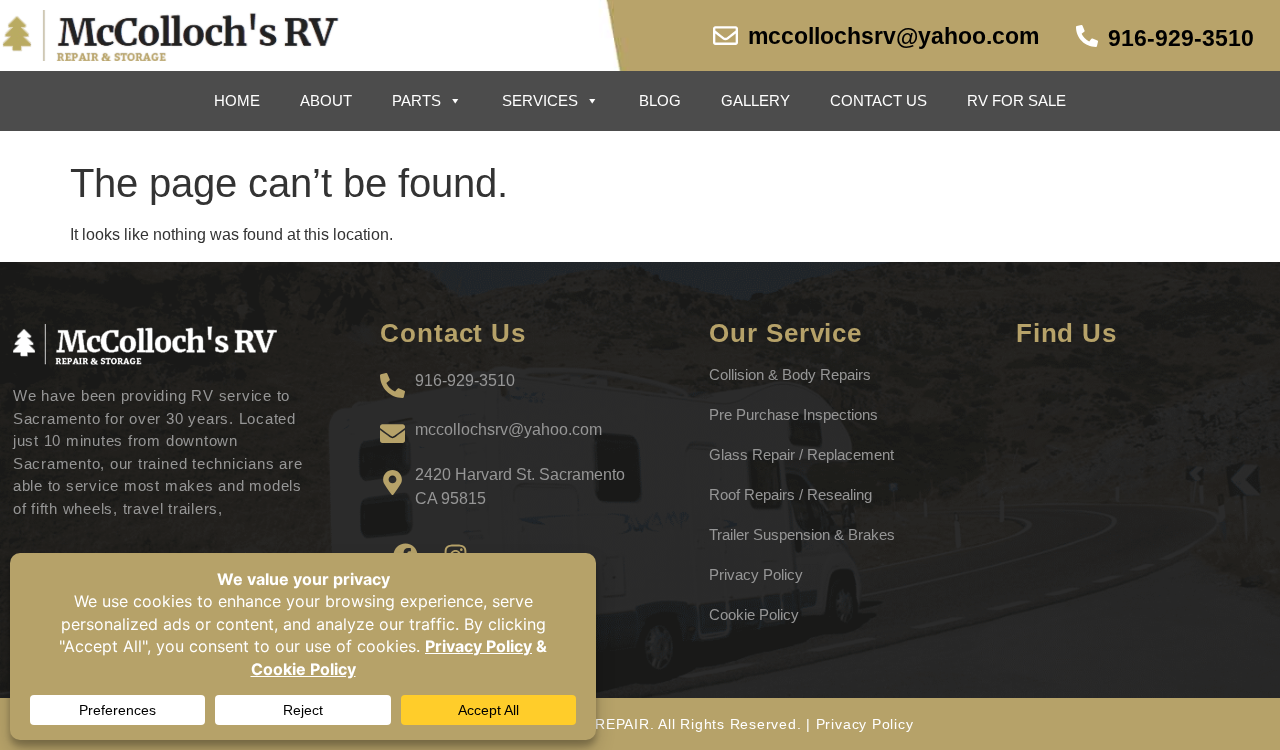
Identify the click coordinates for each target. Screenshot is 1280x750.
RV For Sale (1016, 100)
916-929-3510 (1181, 38)
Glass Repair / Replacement (801, 454)
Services (540, 100)
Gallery (755, 100)
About (326, 100)
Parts (416, 100)
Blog (660, 100)
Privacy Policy (756, 574)
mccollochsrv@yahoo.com (893, 36)
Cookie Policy (754, 614)
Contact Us (878, 100)
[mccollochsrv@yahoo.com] (725, 35)
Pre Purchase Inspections (793, 414)
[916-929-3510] (1087, 36)
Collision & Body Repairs (790, 374)
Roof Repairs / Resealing (790, 494)
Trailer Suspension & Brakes (802, 534)
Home (237, 100)
